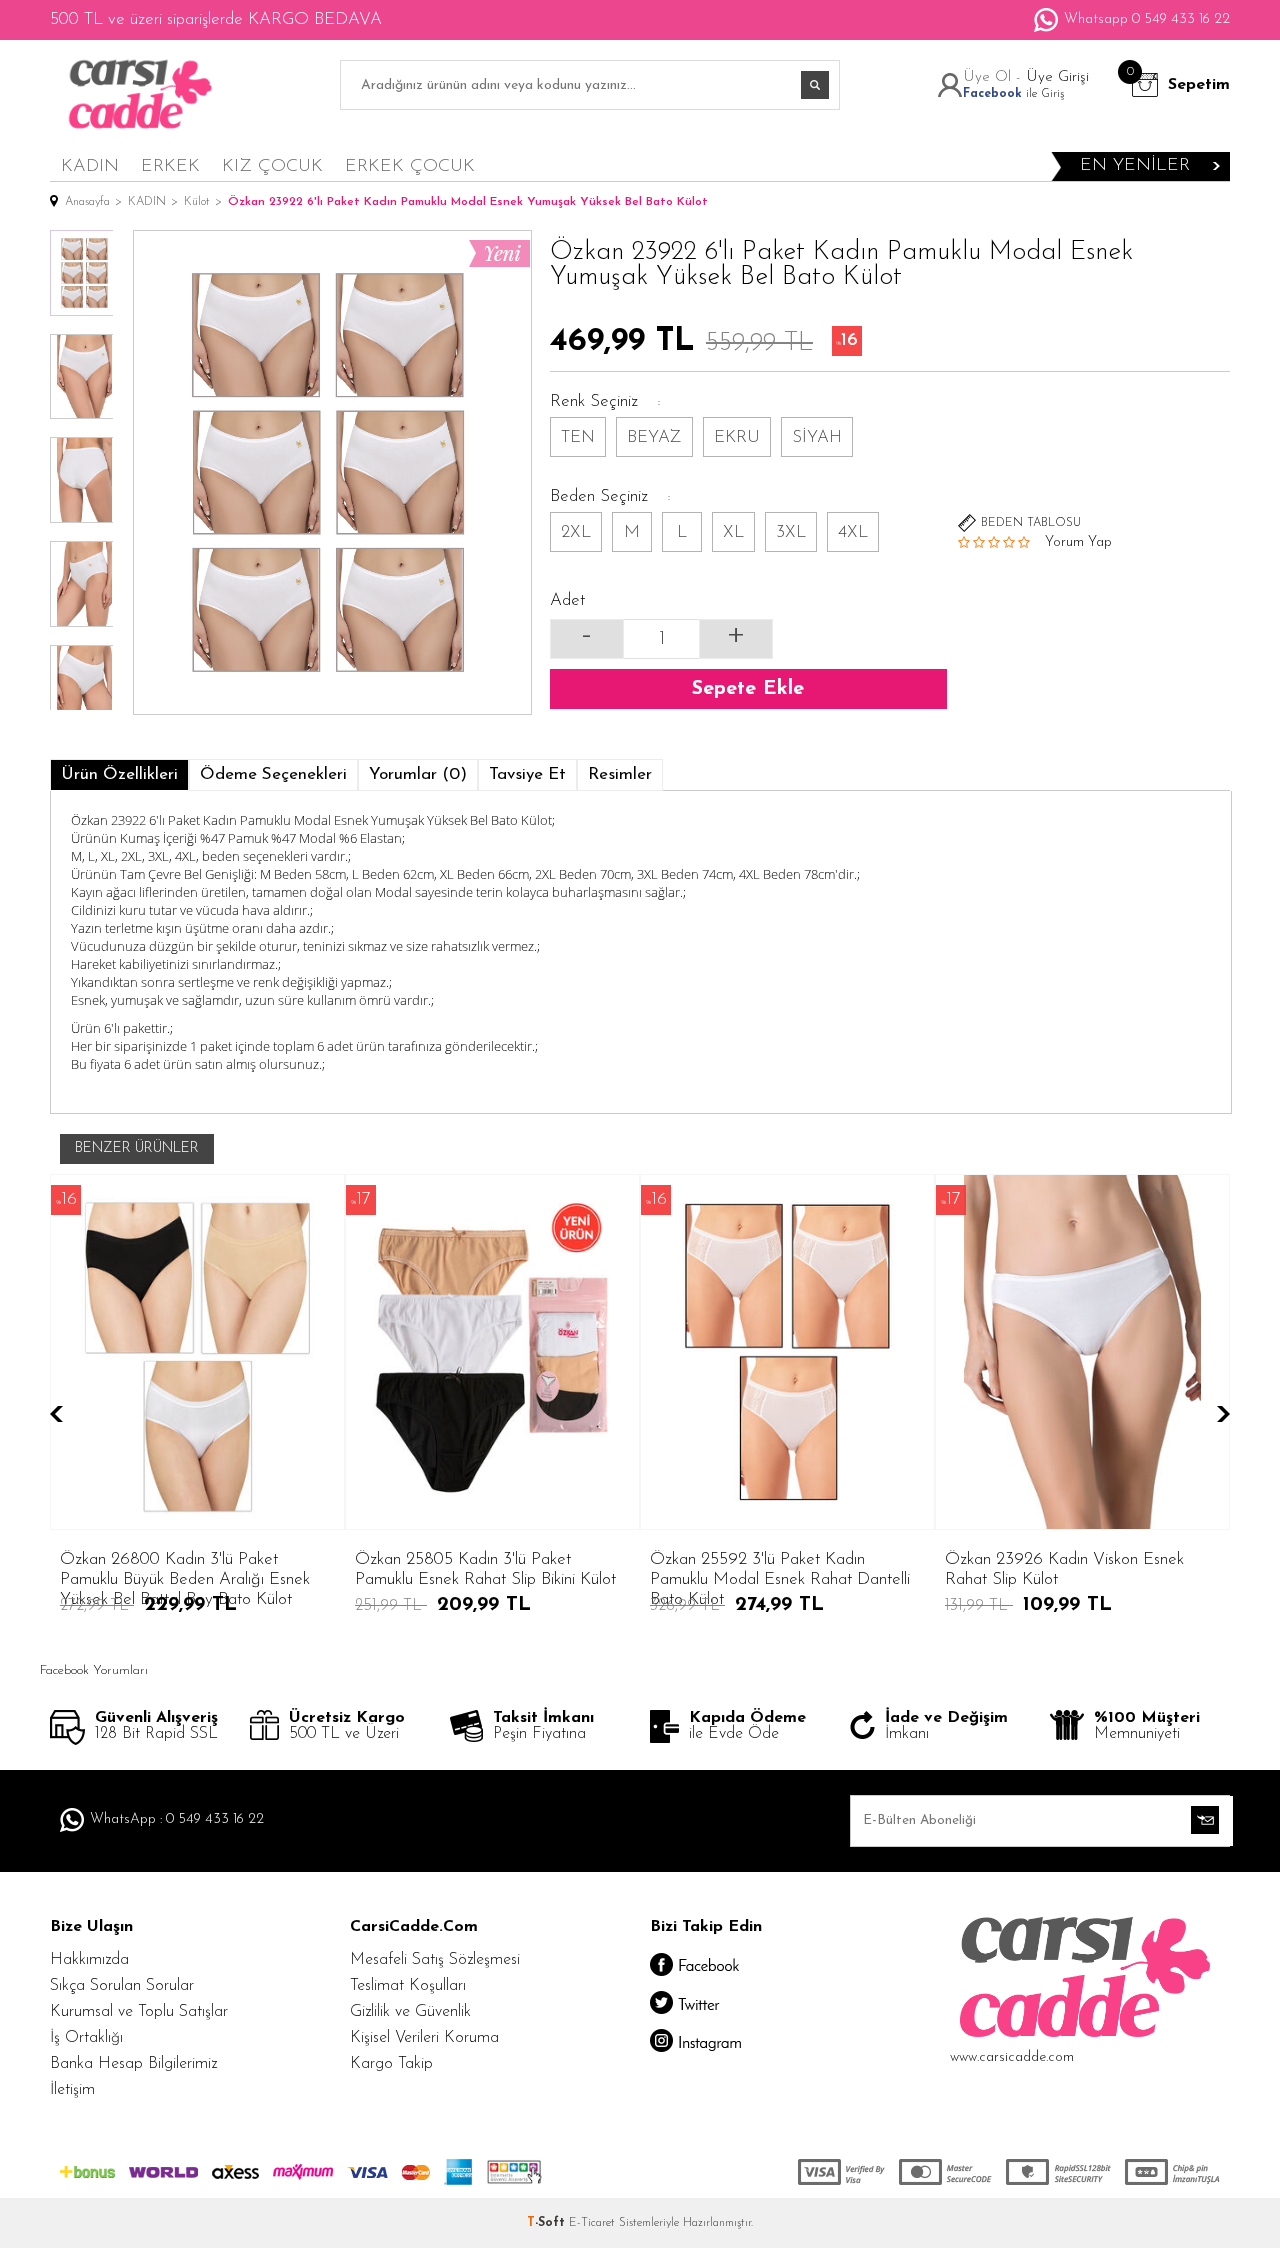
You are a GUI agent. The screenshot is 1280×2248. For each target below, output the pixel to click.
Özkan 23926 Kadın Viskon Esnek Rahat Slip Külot (1026, 1569)
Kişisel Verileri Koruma (424, 2038)
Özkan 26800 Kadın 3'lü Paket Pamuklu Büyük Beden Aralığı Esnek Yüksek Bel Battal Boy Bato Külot (147, 1570)
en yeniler (1135, 166)
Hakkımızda (89, 1960)
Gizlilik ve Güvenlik (410, 2012)
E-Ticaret (592, 2223)
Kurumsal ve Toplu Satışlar (139, 2012)
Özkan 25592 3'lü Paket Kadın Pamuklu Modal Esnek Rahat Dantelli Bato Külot (742, 1570)
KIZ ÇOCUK (272, 167)
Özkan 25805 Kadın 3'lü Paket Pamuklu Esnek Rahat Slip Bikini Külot (447, 1569)
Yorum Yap (1078, 542)
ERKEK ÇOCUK (410, 167)
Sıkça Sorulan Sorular (122, 1986)
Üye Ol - (994, 77)
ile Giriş (1013, 94)
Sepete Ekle (748, 689)
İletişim (72, 2090)
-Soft (548, 2223)
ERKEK (170, 167)
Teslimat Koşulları (408, 1986)
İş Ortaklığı (86, 2038)
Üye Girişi (1057, 77)
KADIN (90, 167)
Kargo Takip (391, 2064)
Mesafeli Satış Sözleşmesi (435, 1960)
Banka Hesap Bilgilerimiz (133, 2064)
